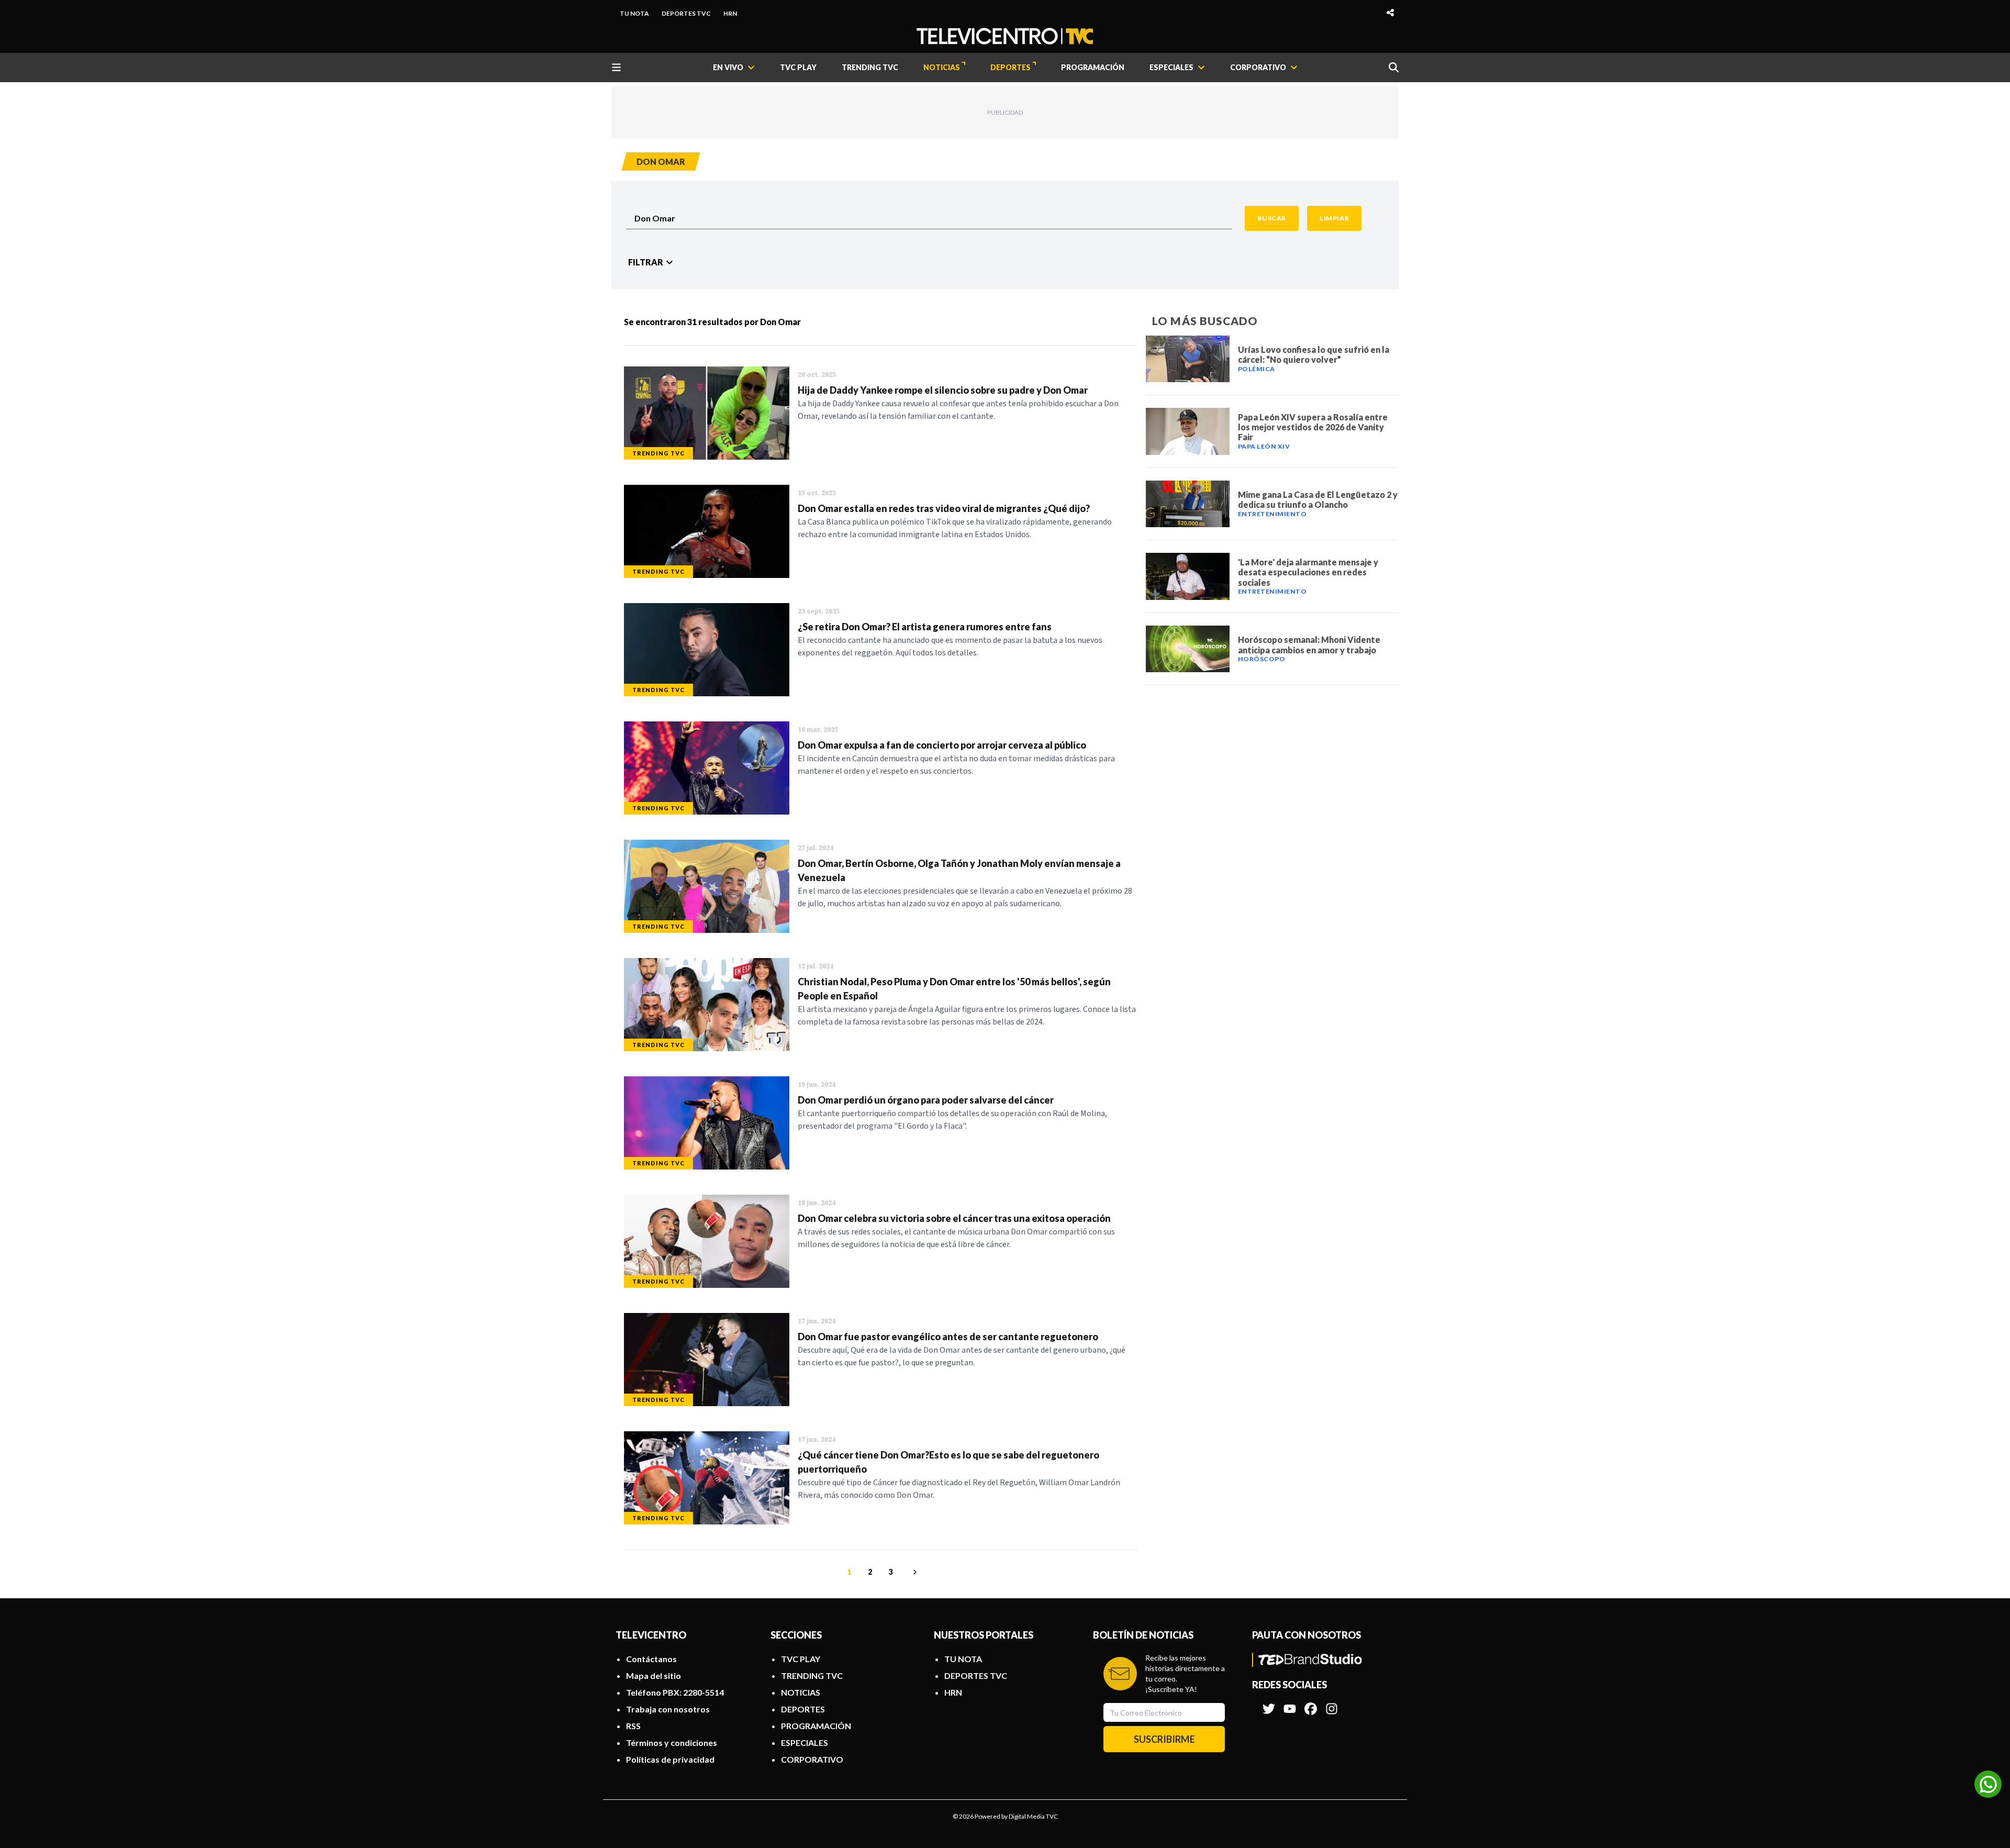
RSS (633, 1726)
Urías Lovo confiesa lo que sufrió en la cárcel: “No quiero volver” (1314, 354)
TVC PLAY (798, 67)
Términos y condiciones (672, 1743)
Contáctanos (651, 1659)
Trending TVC (658, 453)
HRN (730, 13)
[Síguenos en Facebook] (1311, 1704)
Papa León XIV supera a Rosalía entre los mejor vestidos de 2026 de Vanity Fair (1313, 427)
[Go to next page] (913, 1572)
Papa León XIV (1264, 446)
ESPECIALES (805, 1743)
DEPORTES (1010, 67)
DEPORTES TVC (686, 13)
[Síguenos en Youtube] (1290, 1704)
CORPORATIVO (812, 1759)
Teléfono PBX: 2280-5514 (675, 1692)
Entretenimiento (1272, 514)
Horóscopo (1262, 659)
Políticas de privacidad (670, 1759)
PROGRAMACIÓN (1093, 67)
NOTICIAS (942, 67)
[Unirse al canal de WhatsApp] (1988, 1784)
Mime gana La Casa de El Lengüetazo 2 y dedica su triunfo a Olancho (1318, 499)
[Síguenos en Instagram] (1332, 1704)
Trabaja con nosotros (668, 1709)
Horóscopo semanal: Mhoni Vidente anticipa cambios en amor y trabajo (1309, 644)
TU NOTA (634, 13)
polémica (1257, 369)
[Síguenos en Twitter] (1269, 1704)
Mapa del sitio (654, 1676)
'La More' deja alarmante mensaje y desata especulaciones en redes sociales (1308, 572)
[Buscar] (1394, 67)
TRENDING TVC (870, 67)
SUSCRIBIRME (1164, 1739)
